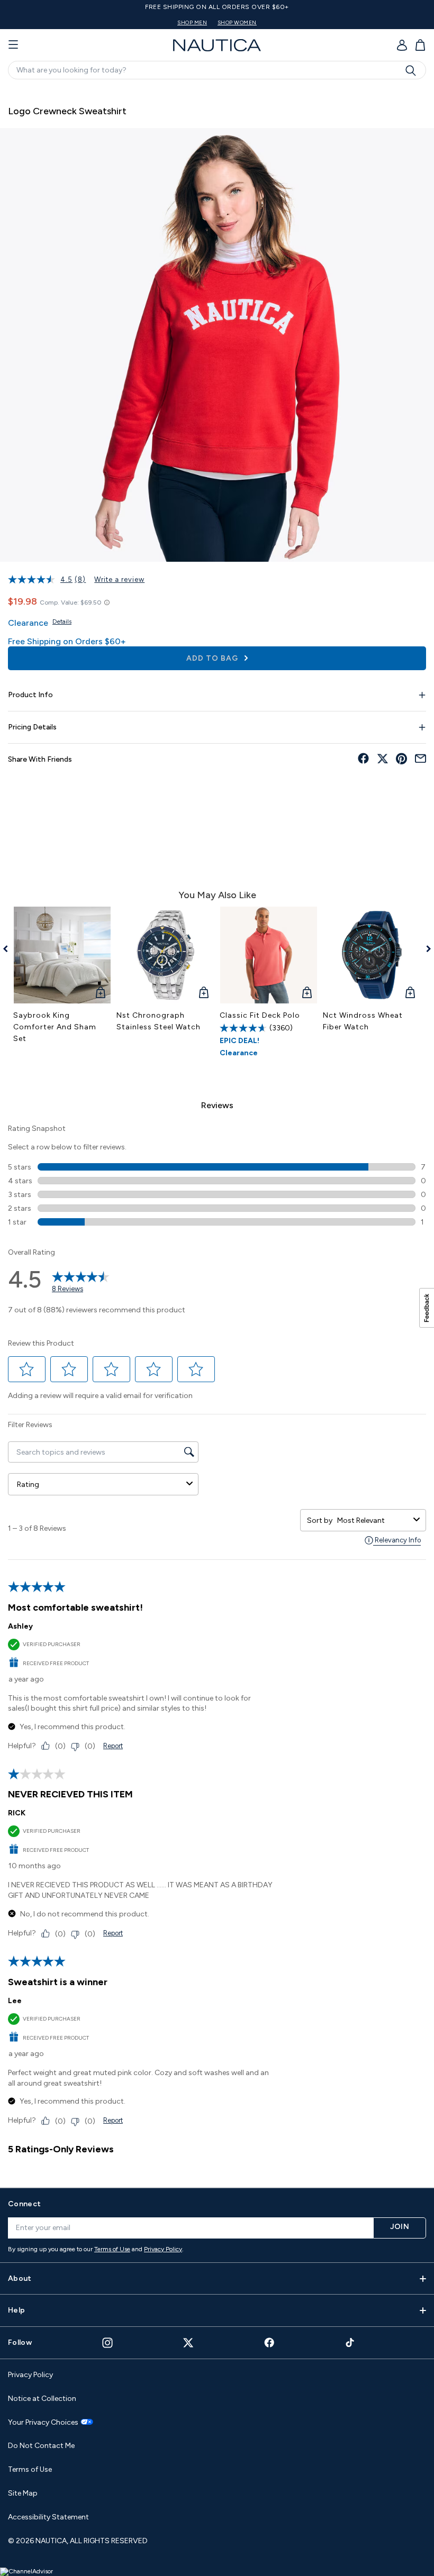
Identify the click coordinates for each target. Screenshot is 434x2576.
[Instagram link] (107, 2343)
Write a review (119, 579)
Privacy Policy (163, 2249)
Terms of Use (112, 2249)
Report (113, 1746)
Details (62, 622)
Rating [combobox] (28, 1485)
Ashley (20, 1626)
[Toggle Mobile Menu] (13, 45)
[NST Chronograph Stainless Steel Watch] (165, 955)
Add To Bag (213, 658)
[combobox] (373, 1520)
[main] (217, 1132)
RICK (17, 1813)
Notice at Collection (42, 2399)
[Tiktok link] (350, 2342)
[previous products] (9, 949)
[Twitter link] (188, 2342)
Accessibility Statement (48, 2517)
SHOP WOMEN (237, 22)
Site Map (23, 2493)
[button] (27, 1369)
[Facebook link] (269, 2342)
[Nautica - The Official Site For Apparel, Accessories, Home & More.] (217, 45)
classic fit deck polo (260, 1015)
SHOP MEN (192, 22)
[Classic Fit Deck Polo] (269, 955)
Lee (15, 2001)
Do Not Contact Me (41, 2446)
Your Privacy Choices (43, 2423)
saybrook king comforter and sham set (55, 1027)
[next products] (425, 949)
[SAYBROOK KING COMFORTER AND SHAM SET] (62, 955)
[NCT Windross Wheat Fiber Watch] (372, 955)
